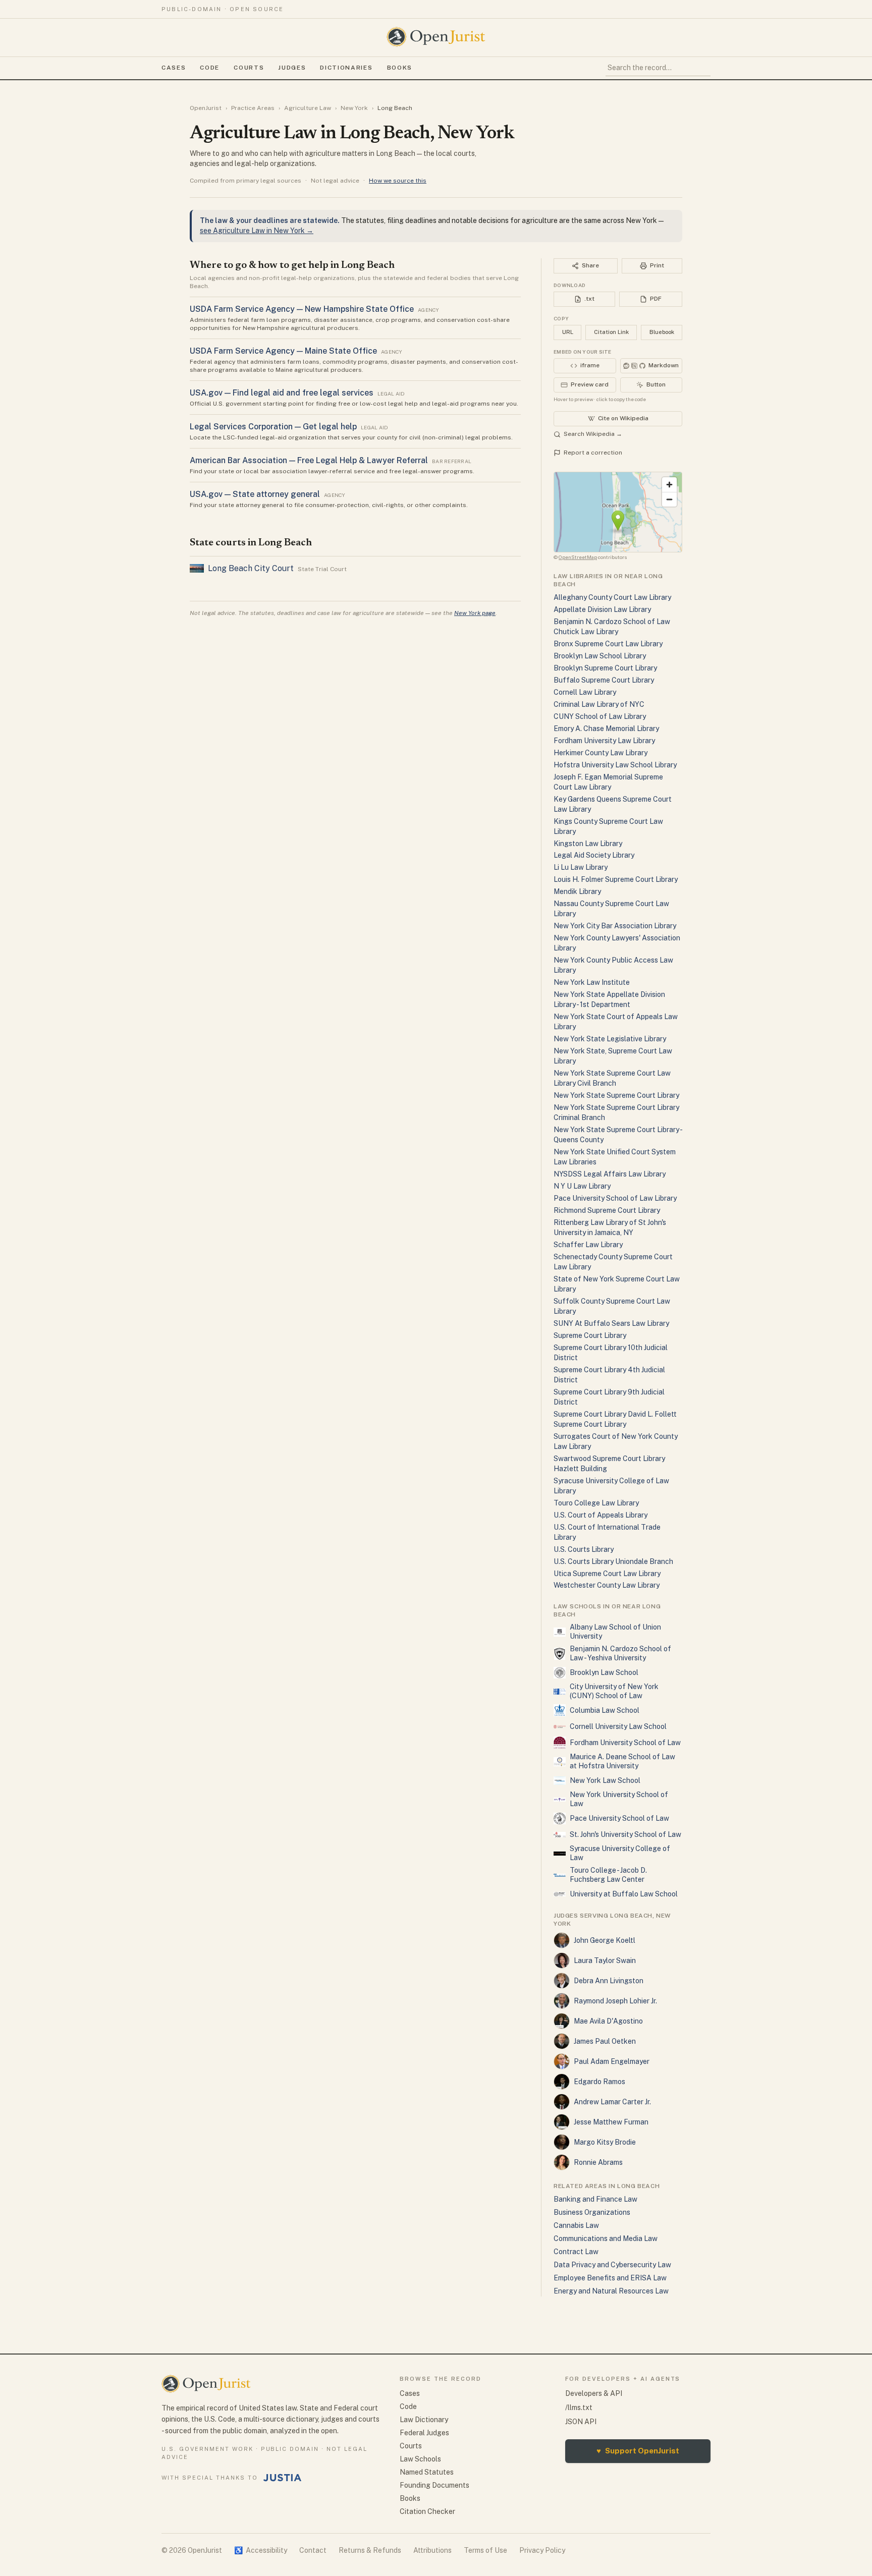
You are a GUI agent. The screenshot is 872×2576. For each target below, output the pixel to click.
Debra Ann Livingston (609, 1981)
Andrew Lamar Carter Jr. (612, 2102)
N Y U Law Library (582, 1186)
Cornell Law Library (585, 692)
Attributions (432, 2550)
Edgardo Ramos (599, 2082)
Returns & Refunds (370, 2550)
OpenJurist (206, 108)
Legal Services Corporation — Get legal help (273, 427)
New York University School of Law (619, 1799)
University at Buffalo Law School (624, 1894)
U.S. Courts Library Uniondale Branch (613, 1561)
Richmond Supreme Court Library (607, 1210)
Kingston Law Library (588, 844)
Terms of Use (485, 2550)
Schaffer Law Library (588, 1245)
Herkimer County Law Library (601, 753)
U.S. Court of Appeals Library (601, 1515)
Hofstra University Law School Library (615, 765)
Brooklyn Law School (604, 1672)
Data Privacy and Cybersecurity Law (612, 2265)
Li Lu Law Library (581, 867)
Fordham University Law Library (604, 741)
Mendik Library (577, 891)
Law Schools (420, 2459)
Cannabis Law (576, 2225)
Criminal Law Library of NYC (599, 704)
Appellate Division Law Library (602, 609)
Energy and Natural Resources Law (611, 2291)
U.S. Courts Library (584, 1549)
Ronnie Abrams (598, 2162)
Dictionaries (346, 68)
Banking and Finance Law (595, 2199)
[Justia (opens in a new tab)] (283, 2478)
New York (354, 108)
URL (568, 332)
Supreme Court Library (590, 1335)
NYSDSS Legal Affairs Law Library (610, 1174)
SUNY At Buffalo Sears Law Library (611, 1323)
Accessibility (261, 2550)
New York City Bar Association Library (615, 926)
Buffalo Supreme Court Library (604, 680)
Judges (292, 68)
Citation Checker (427, 2511)
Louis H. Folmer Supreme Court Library (616, 879)
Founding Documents (434, 2485)
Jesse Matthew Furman (611, 2122)
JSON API (581, 2422)
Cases (174, 68)
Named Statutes (427, 2472)
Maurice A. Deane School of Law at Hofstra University (622, 1761)
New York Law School (605, 1780)
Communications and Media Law (606, 2238)
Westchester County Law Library (607, 1585)
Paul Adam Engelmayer (612, 2061)
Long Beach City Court (251, 568)
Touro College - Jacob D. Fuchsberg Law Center (608, 1875)
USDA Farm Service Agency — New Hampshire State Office (302, 309)
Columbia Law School (605, 1710)
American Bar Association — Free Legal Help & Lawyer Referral (309, 460)
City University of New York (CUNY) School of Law (614, 1691)
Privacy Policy (542, 2550)
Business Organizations (592, 2212)
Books (400, 68)
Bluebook (662, 332)
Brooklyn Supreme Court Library (605, 668)
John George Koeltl (605, 1940)
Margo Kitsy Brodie (605, 2142)
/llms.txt (579, 2407)
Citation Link (611, 332)
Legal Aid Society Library (594, 855)
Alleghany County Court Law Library (612, 597)
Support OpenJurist (638, 2451)
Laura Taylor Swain (605, 1961)
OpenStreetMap (578, 557)
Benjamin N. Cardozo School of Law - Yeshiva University (620, 1653)
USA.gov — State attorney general (255, 494)
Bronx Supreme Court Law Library (608, 644)
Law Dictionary (424, 2420)
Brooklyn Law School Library (600, 656)
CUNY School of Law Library (600, 716)
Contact (313, 2550)
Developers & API (594, 2393)
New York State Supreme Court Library (616, 1095)
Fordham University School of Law (625, 1743)
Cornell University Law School (618, 1726)
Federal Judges (424, 2433)
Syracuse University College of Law (620, 1853)
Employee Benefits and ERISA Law (610, 2278)
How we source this (398, 181)
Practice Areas (253, 108)
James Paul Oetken (605, 2041)
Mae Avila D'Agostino (608, 2021)
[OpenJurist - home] (436, 37)
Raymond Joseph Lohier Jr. (615, 2001)
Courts (249, 68)
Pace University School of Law (619, 1818)
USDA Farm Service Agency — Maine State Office (283, 351)
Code (210, 68)
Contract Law (576, 2252)
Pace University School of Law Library (615, 1198)
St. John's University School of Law (625, 1834)
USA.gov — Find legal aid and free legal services (282, 393)
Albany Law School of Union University (615, 1632)
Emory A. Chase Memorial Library (606, 729)
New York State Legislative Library (610, 1039)
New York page (475, 613)
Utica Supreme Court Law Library (607, 1574)
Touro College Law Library (596, 1503)
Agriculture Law (308, 108)
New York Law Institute (592, 982)
